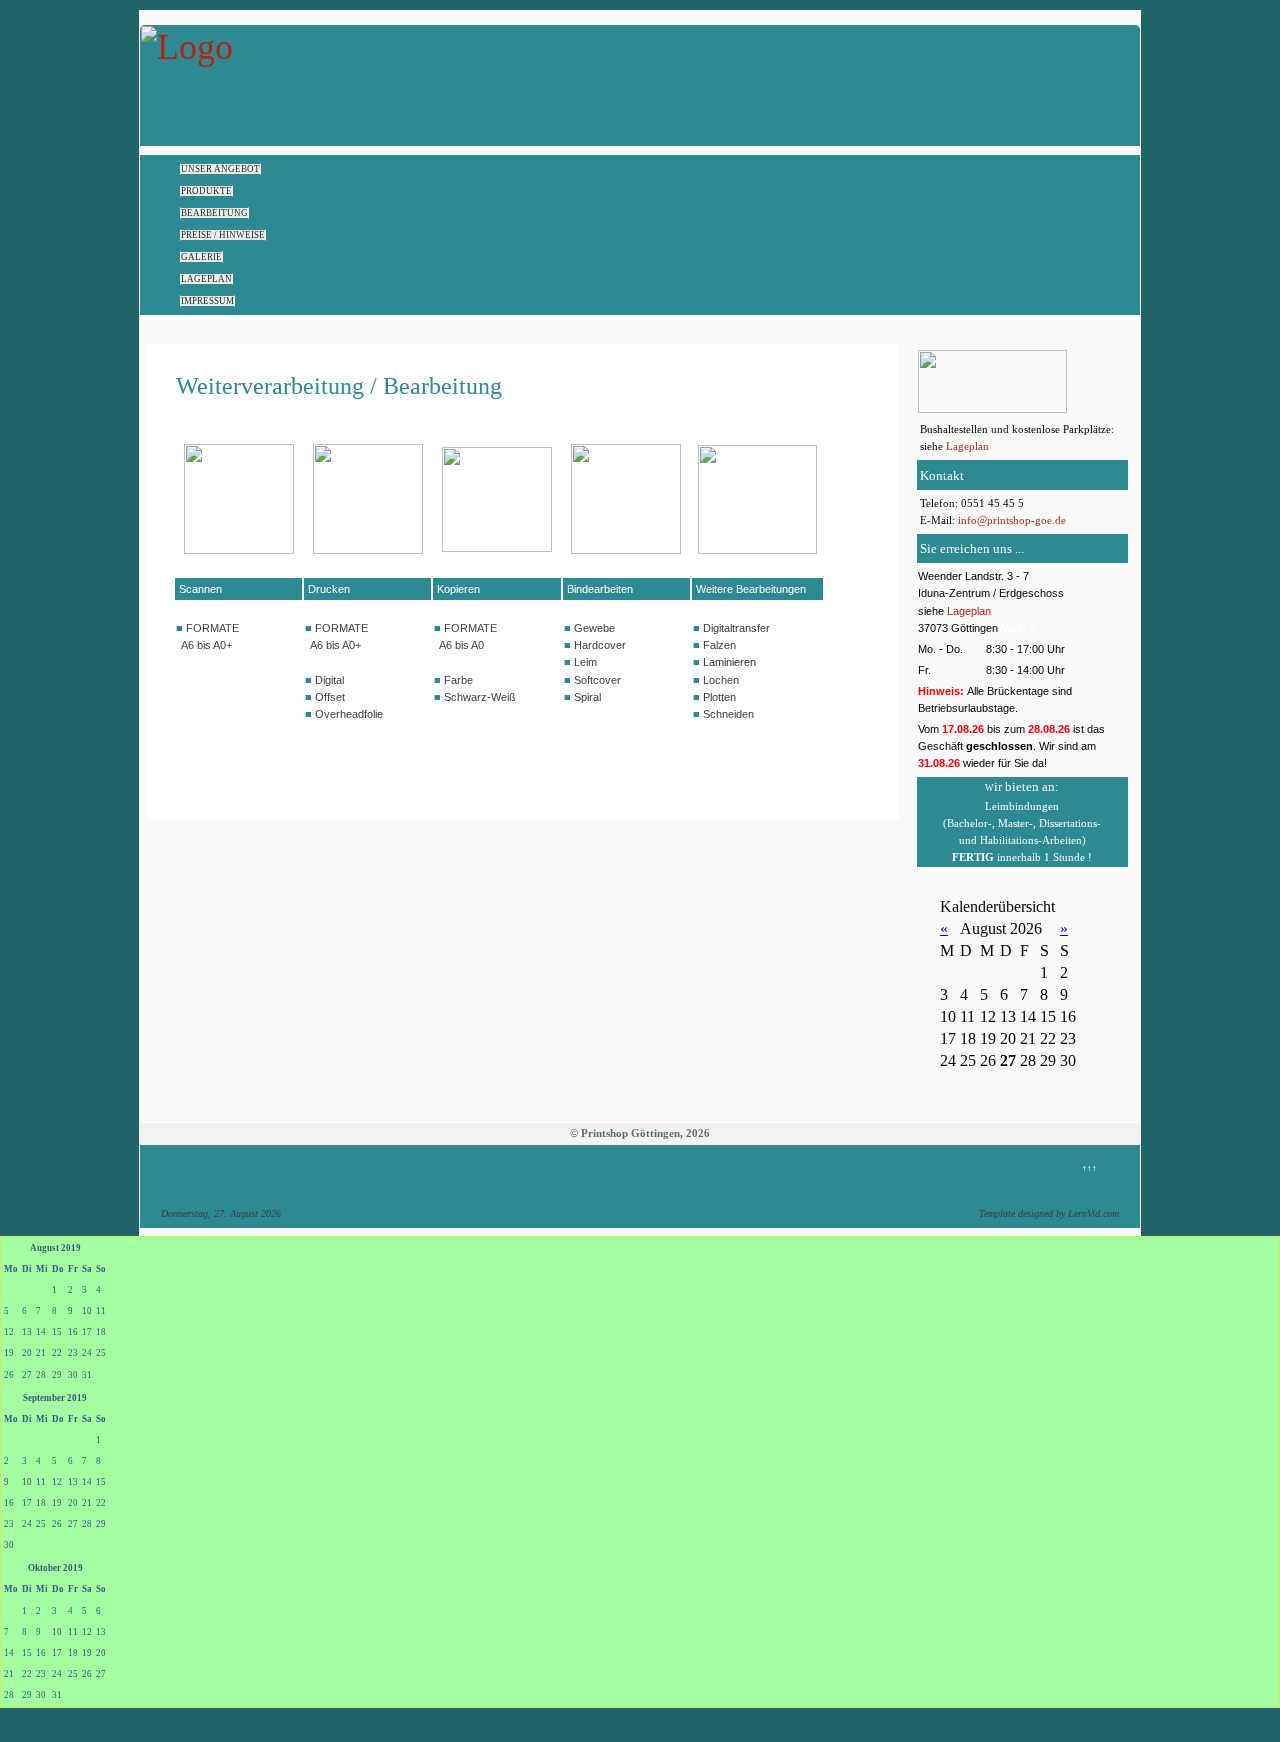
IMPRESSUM (207, 301)
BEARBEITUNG (214, 213)
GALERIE (201, 257)
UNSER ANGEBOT (220, 169)
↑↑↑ (1089, 1168)
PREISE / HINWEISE (223, 235)
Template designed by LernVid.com (1049, 1213)
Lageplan (967, 446)
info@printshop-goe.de (1012, 520)
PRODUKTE (206, 191)
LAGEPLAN (206, 279)
